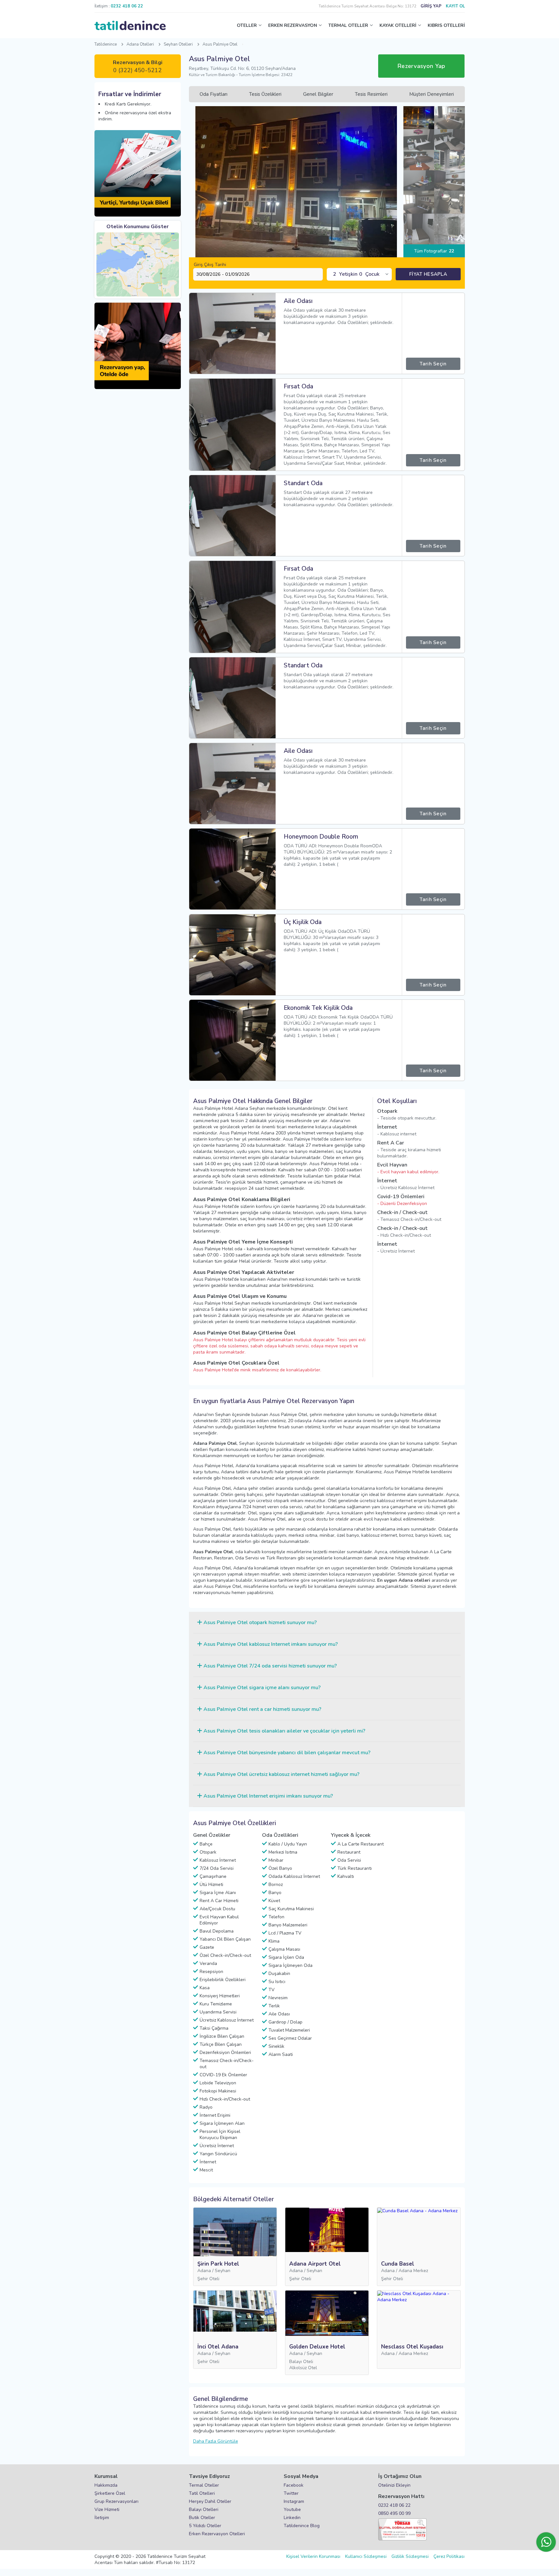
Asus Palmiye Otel (220, 44)
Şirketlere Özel (110, 2493)
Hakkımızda (106, 2485)
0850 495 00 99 (394, 2513)
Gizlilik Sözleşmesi (410, 2556)
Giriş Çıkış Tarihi (210, 265)
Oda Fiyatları (214, 94)
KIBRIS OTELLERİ (446, 25)
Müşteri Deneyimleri (432, 94)
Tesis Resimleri (371, 94)
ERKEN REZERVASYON (293, 25)
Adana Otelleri (140, 44)
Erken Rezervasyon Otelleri (217, 2534)
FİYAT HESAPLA (428, 274)
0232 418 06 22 (394, 2505)
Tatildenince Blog (302, 2526)
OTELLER (247, 25)
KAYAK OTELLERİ (398, 25)
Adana (204, 2271)
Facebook (294, 2485)
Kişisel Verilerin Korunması (313, 2556)
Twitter (291, 2493)
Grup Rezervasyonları (116, 2501)
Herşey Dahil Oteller (210, 2501)
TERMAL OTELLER (348, 25)
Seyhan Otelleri (178, 44)
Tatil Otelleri (202, 2493)
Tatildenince (106, 44)
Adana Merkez (413, 2271)
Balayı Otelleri (204, 2509)
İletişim (102, 2518)
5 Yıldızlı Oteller (205, 2526)
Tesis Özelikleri (265, 94)
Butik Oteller (202, 2518)
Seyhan (223, 2271)
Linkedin (292, 2518)
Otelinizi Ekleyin (394, 2485)
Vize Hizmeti (107, 2509)
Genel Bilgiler (318, 94)
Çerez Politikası (449, 2556)
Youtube (292, 2509)
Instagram (294, 2501)
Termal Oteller (204, 2485)
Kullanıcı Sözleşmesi (366, 2556)
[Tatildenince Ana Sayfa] (130, 26)
